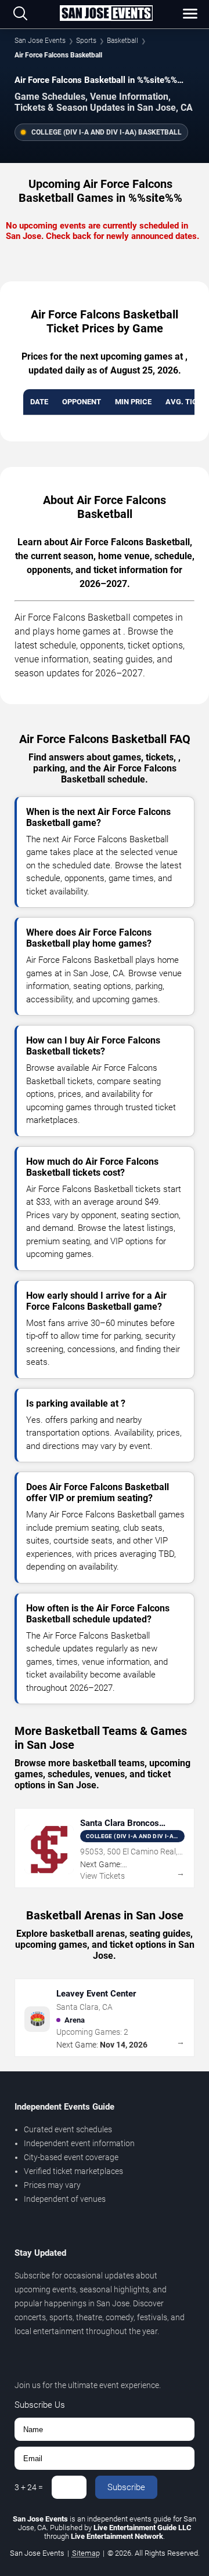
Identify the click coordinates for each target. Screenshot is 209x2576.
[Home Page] (106, 14)
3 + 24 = (29, 2487)
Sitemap (86, 2553)
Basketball (122, 41)
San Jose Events (40, 41)
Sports (86, 41)
